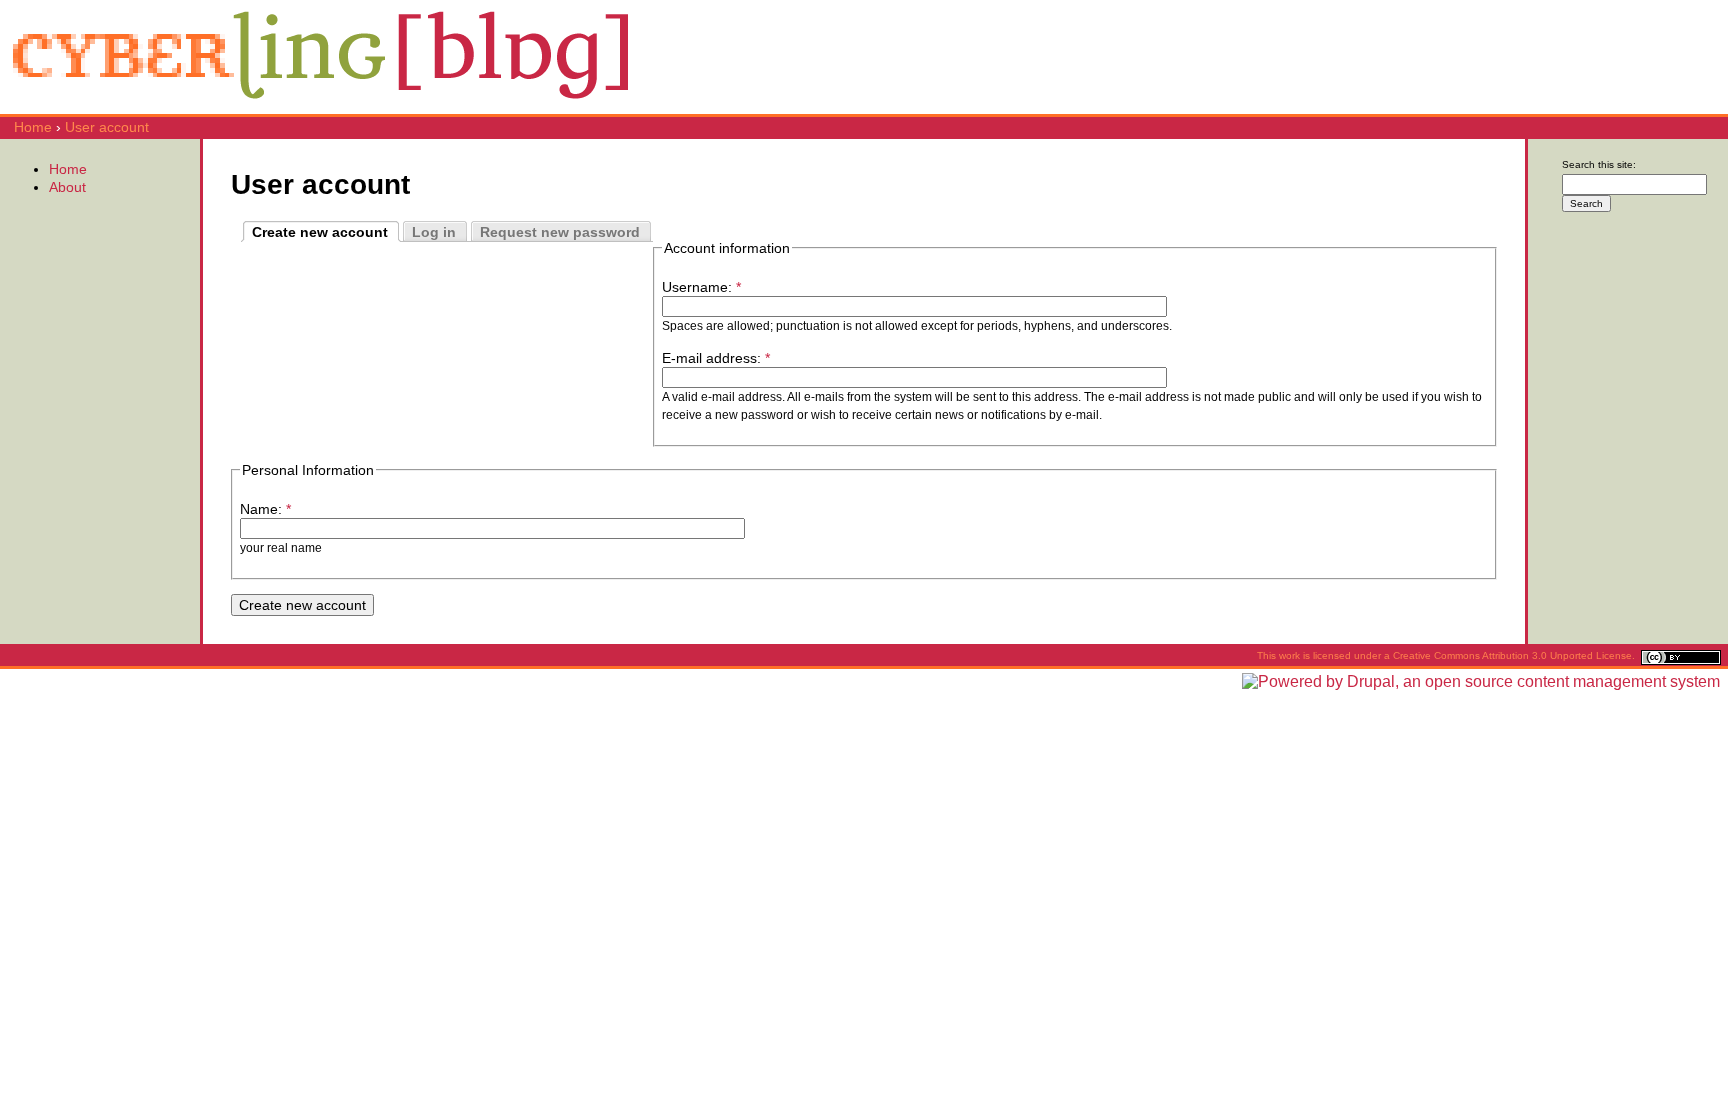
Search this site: (1599, 164)
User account (107, 127)
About (67, 187)
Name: (265, 509)
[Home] (320, 105)
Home (33, 127)
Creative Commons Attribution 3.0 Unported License (1512, 655)
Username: (701, 287)
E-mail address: (716, 358)
